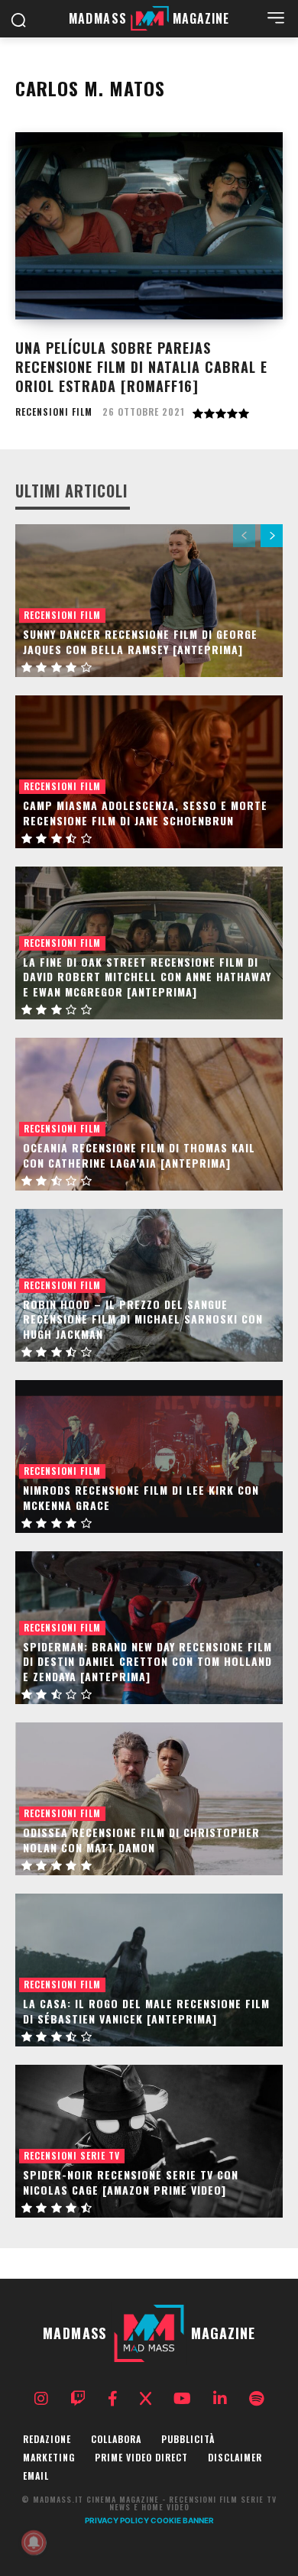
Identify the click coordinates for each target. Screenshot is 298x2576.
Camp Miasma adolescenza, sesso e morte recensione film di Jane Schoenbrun (145, 813)
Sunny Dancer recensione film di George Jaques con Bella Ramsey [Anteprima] (140, 642)
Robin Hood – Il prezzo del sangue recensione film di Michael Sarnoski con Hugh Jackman (143, 1319)
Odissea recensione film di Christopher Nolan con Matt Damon (141, 1840)
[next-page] (272, 536)
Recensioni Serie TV (72, 2155)
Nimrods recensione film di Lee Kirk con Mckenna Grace (141, 1497)
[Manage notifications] (34, 2542)
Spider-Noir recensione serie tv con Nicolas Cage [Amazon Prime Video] (131, 2182)
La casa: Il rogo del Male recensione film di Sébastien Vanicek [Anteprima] (146, 2011)
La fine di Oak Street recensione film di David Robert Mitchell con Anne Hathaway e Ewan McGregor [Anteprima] (147, 977)
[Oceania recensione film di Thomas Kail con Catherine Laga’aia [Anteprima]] (149, 1114)
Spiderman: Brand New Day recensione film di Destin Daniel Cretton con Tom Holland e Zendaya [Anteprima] (147, 1661)
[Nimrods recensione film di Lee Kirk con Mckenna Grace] (149, 1456)
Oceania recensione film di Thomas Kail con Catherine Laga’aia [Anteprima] (139, 1155)
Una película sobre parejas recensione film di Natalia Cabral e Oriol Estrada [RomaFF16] (141, 367)
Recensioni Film (54, 412)
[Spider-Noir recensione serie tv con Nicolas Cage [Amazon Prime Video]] (149, 2141)
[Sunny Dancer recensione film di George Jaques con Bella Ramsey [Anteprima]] (149, 601)
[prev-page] (244, 536)
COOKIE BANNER (182, 2520)
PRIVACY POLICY (117, 2520)
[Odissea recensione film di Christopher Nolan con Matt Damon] (149, 1799)
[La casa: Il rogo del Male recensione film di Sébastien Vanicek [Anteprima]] (149, 1970)
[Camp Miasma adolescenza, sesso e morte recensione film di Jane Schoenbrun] (149, 772)
